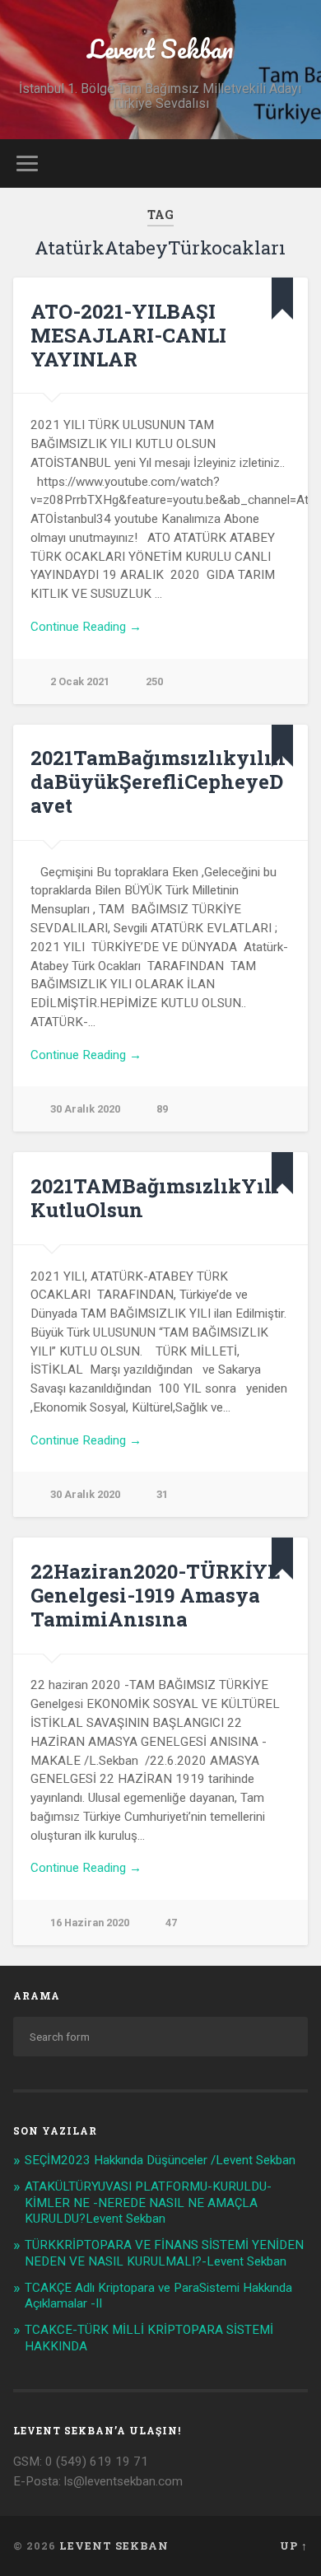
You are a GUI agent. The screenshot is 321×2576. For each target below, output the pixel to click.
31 (162, 1494)
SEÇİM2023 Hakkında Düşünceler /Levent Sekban (160, 2160)
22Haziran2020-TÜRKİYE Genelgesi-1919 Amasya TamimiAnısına (156, 1595)
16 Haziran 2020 (90, 1923)
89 (162, 1109)
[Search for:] (161, 2037)
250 (154, 681)
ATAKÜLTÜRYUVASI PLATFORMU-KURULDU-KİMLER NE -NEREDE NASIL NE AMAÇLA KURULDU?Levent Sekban (148, 2203)
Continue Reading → (86, 627)
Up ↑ (294, 2546)
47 (171, 1923)
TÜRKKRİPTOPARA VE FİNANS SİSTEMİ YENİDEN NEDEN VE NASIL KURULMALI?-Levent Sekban (164, 2253)
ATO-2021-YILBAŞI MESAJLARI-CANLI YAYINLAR (128, 335)
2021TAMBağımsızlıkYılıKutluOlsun (155, 1198)
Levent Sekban (160, 49)
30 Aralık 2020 (85, 1109)
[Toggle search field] (295, 163)
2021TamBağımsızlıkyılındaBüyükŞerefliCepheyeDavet (158, 782)
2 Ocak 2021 (80, 681)
